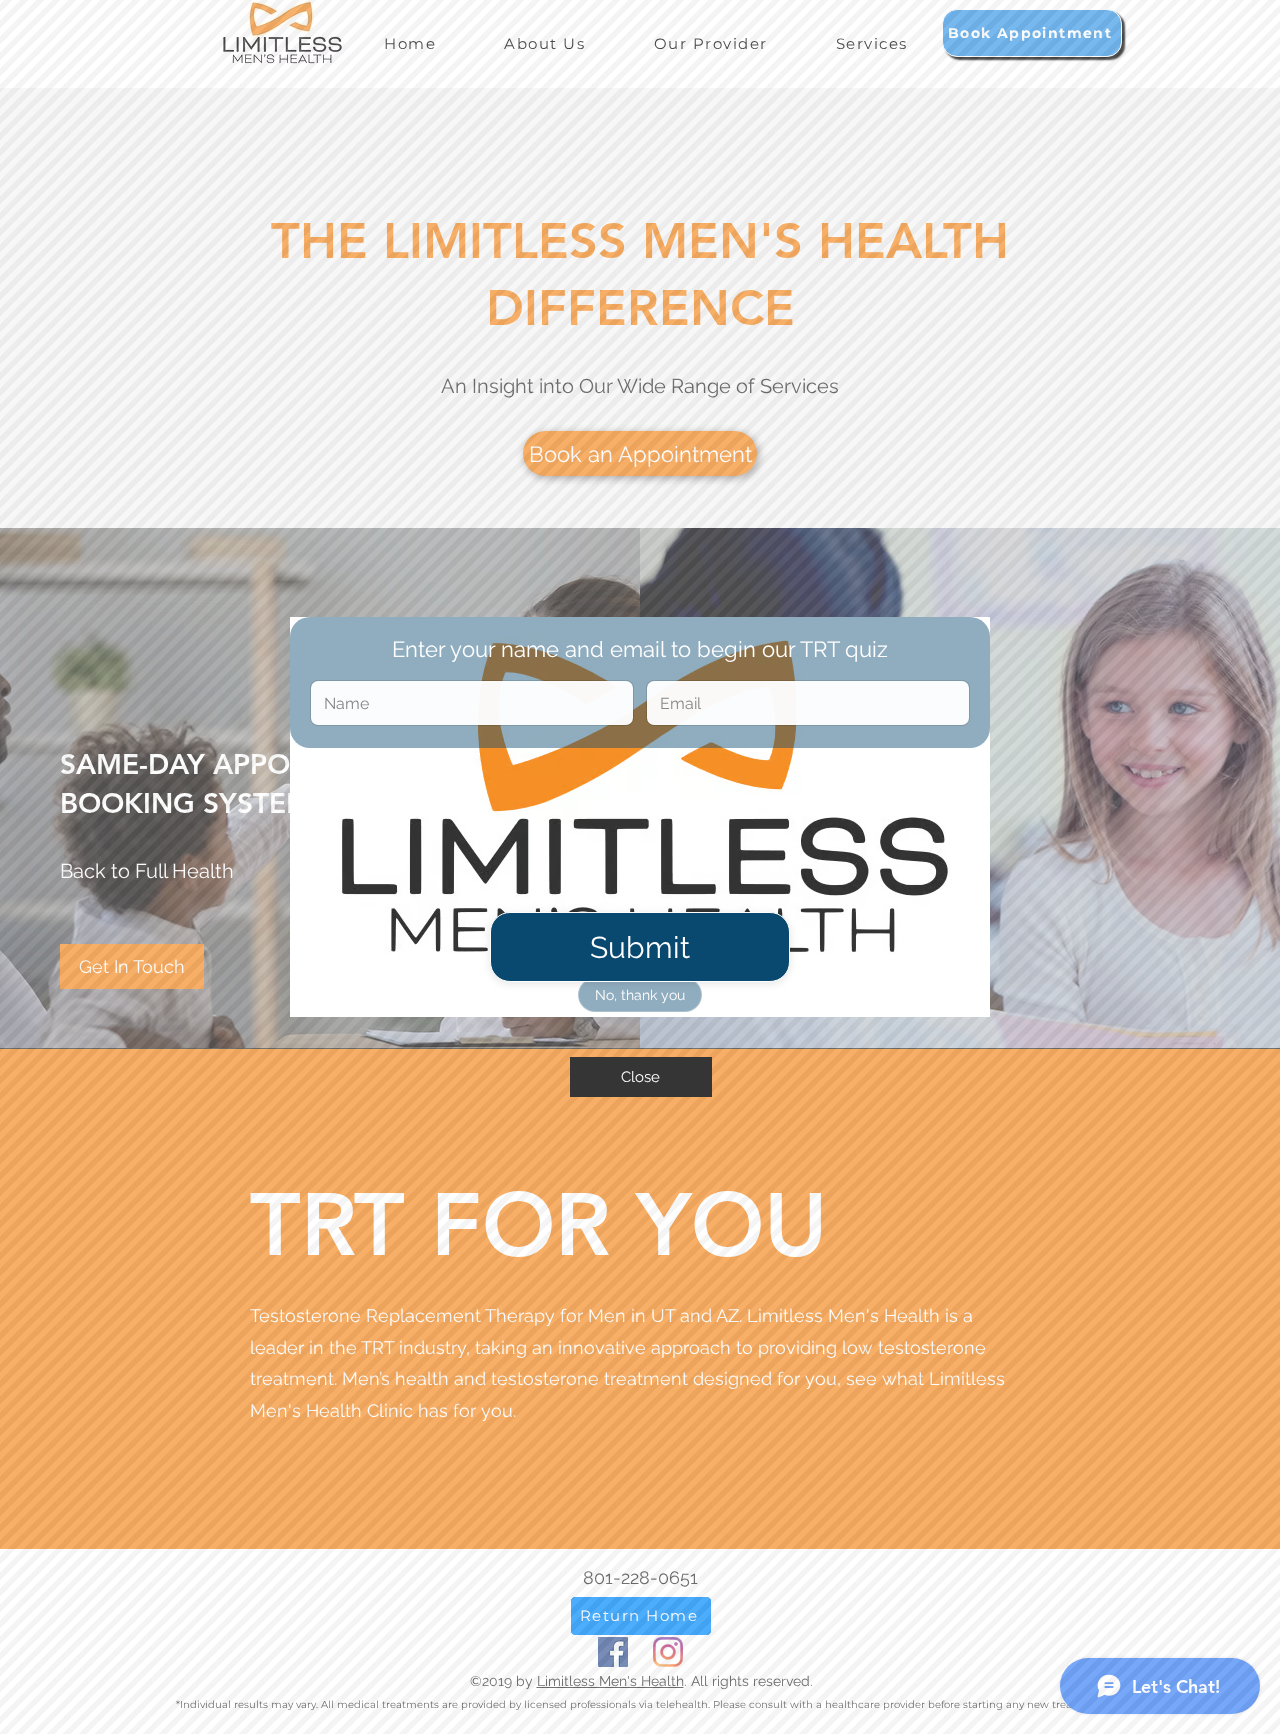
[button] (641, 1077)
